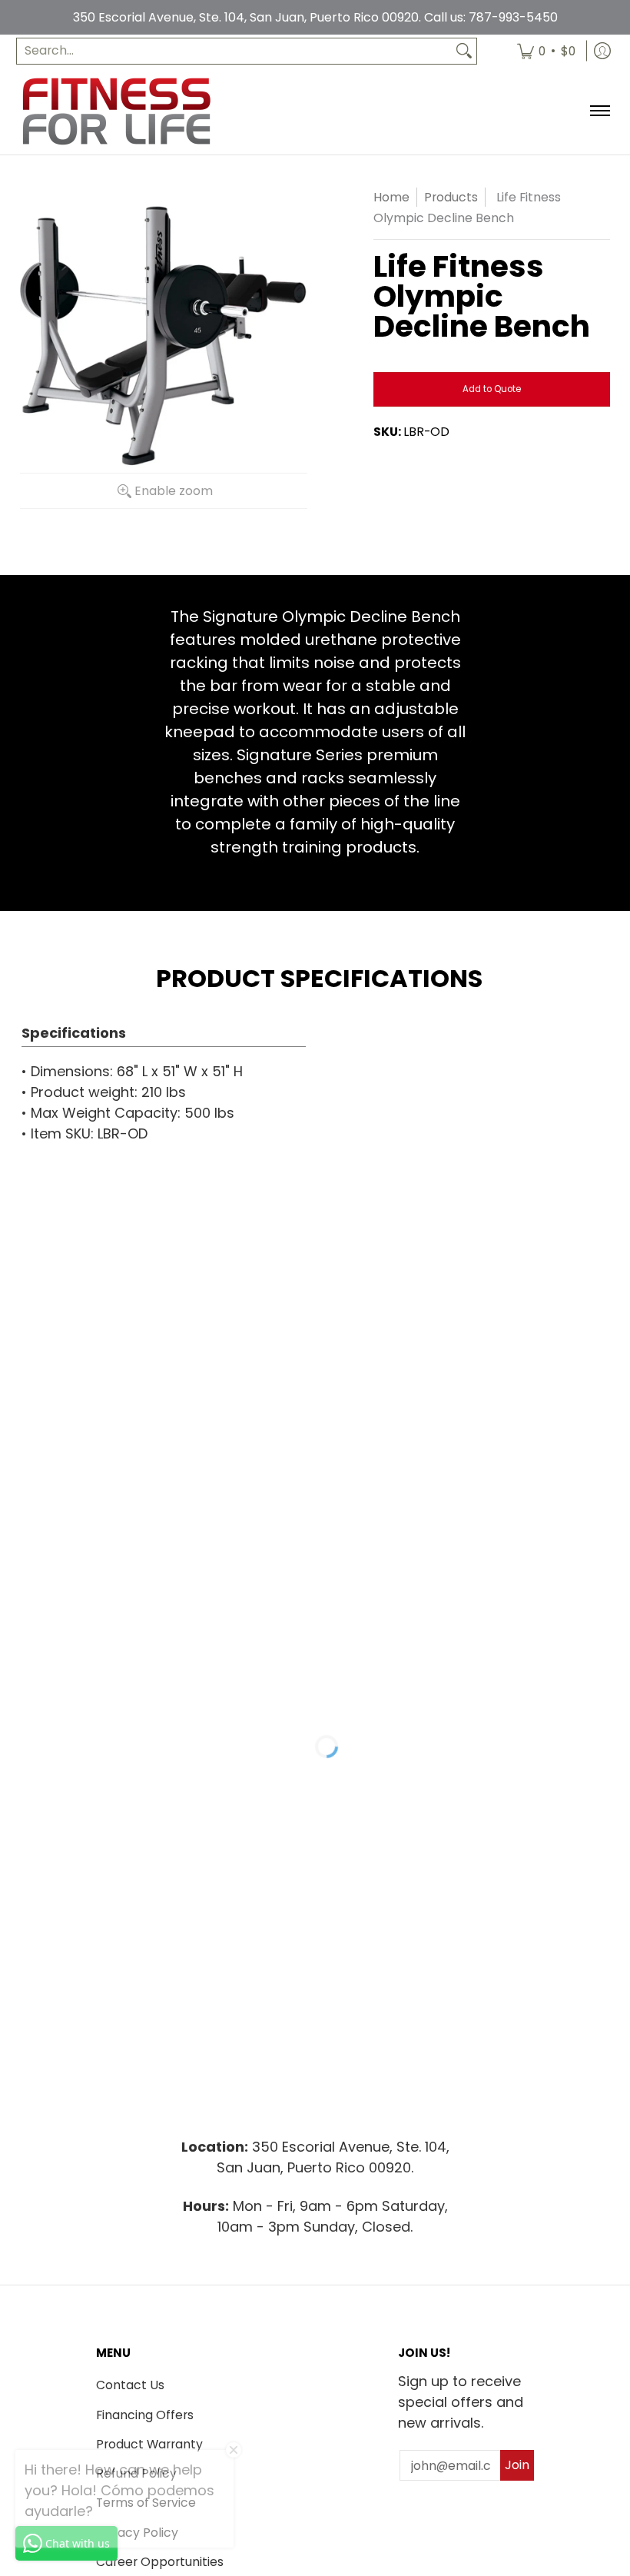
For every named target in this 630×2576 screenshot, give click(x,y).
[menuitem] (546, 51)
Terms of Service (146, 2503)
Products (451, 197)
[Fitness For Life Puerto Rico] (116, 111)
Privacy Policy (137, 2533)
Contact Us (130, 2385)
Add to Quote (492, 389)
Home (391, 197)
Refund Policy (136, 2473)
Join (517, 2465)
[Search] (464, 51)
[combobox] (234, 51)
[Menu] (599, 111)
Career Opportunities (160, 2562)
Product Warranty (149, 2444)
